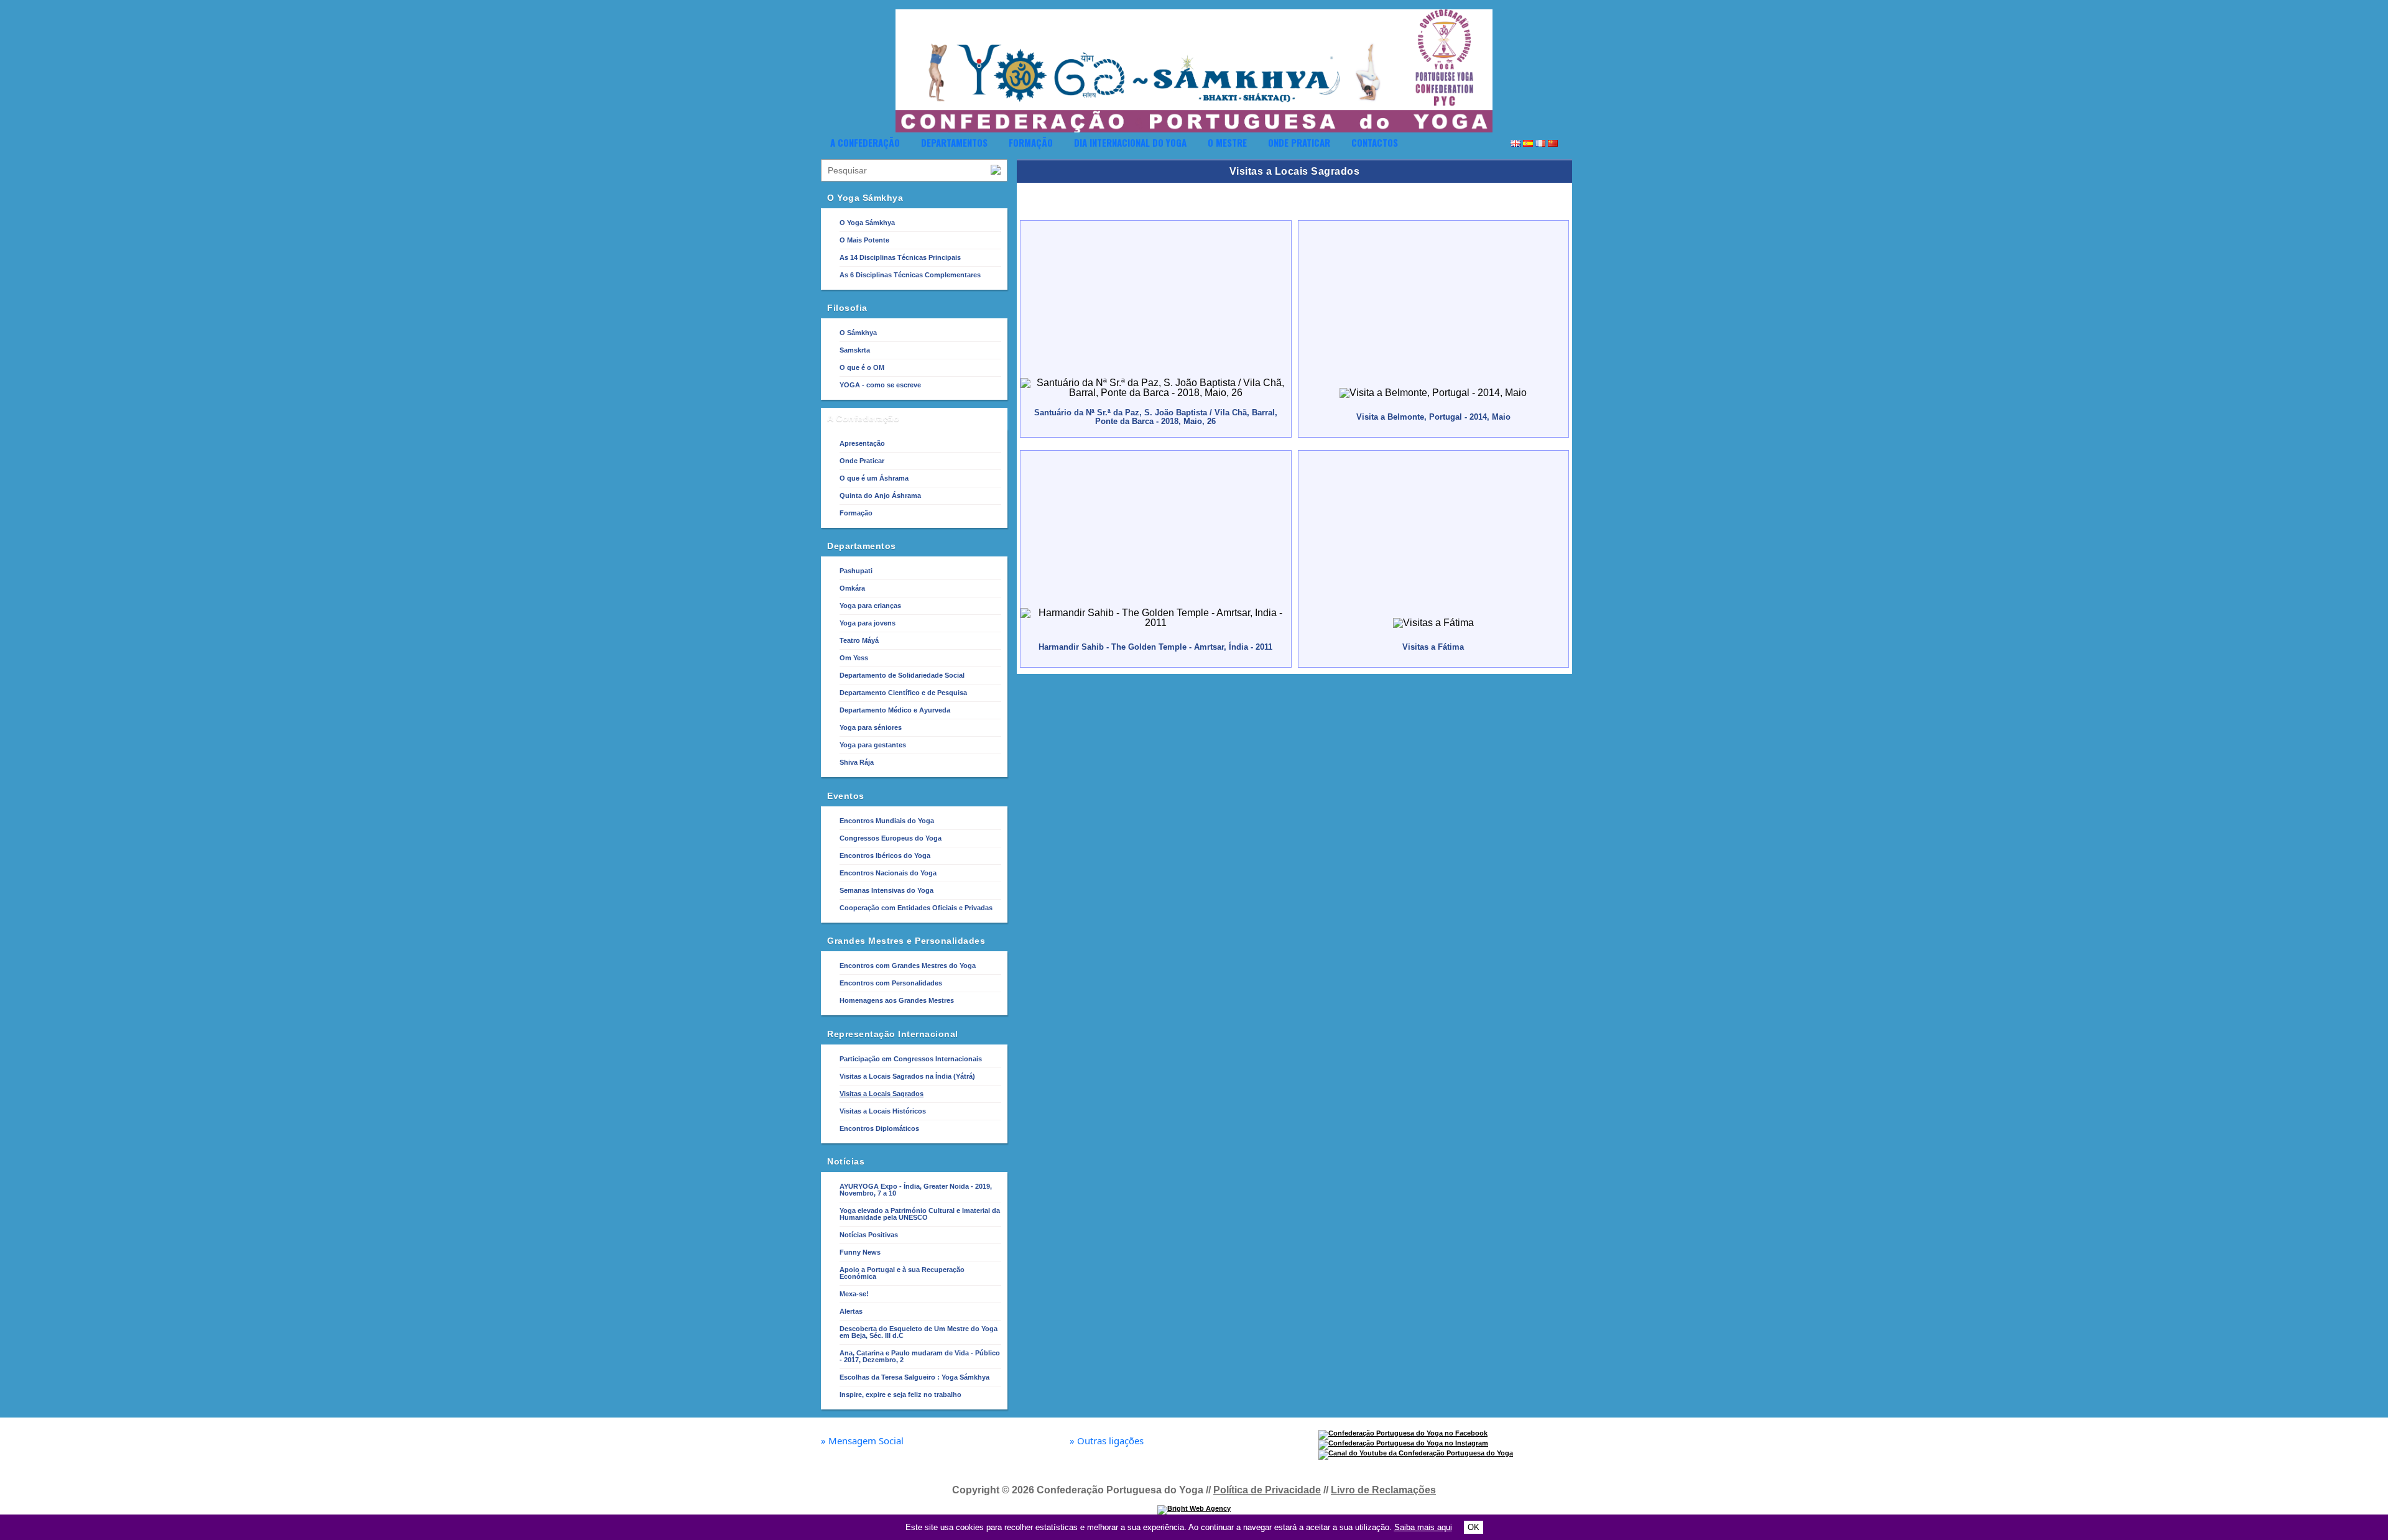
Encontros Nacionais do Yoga (888, 873)
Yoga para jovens (868, 623)
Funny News (860, 1252)
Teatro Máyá (859, 640)
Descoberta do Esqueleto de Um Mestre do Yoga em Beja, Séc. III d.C (919, 1332)
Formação (1031, 142)
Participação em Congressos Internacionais (911, 1059)
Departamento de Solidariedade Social (902, 675)
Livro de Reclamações (1383, 1490)
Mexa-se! (854, 1294)
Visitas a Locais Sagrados (882, 1094)
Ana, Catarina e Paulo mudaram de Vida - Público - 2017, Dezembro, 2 (920, 1356)
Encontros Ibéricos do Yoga (885, 855)
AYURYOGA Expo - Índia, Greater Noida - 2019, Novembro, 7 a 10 (916, 1190)
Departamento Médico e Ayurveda (895, 710)
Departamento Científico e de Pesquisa (903, 693)
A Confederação (865, 142)
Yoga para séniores (871, 727)
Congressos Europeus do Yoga (891, 838)
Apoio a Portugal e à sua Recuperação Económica (902, 1273)
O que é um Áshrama (874, 478)
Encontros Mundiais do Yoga (887, 821)
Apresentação (862, 443)
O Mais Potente (864, 240)
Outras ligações (1107, 1441)
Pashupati (856, 571)
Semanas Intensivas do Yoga (886, 890)
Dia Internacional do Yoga (1130, 142)
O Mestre (1227, 142)
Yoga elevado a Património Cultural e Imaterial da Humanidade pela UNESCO (920, 1214)
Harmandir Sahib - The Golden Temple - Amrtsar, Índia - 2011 (1155, 647)
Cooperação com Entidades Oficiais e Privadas (916, 908)
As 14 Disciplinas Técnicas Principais (900, 257)
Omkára (852, 588)
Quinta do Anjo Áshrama (880, 496)
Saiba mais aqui (1423, 1527)
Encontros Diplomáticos (879, 1128)
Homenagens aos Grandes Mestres (897, 1000)
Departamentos (954, 142)
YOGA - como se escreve (880, 385)
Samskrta (855, 350)
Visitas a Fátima (1433, 647)
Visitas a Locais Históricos (883, 1111)
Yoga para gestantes (873, 745)
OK (1474, 1527)
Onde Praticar (1299, 142)
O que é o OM (862, 367)
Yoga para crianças (870, 606)
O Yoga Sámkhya (867, 223)
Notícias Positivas (869, 1235)
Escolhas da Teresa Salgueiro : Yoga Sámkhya (914, 1377)
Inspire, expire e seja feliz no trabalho (900, 1395)
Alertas (851, 1311)
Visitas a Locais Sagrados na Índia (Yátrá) (907, 1076)
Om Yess (854, 658)
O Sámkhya (858, 333)
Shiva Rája (857, 762)
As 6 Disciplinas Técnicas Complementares (910, 275)
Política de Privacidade (1267, 1490)
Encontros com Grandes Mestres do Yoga (908, 966)
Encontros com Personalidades (891, 983)
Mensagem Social (862, 1441)
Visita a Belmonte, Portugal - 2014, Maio (1433, 417)
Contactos (1375, 142)
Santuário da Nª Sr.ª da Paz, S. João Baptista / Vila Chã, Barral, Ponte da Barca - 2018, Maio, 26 (1156, 417)
